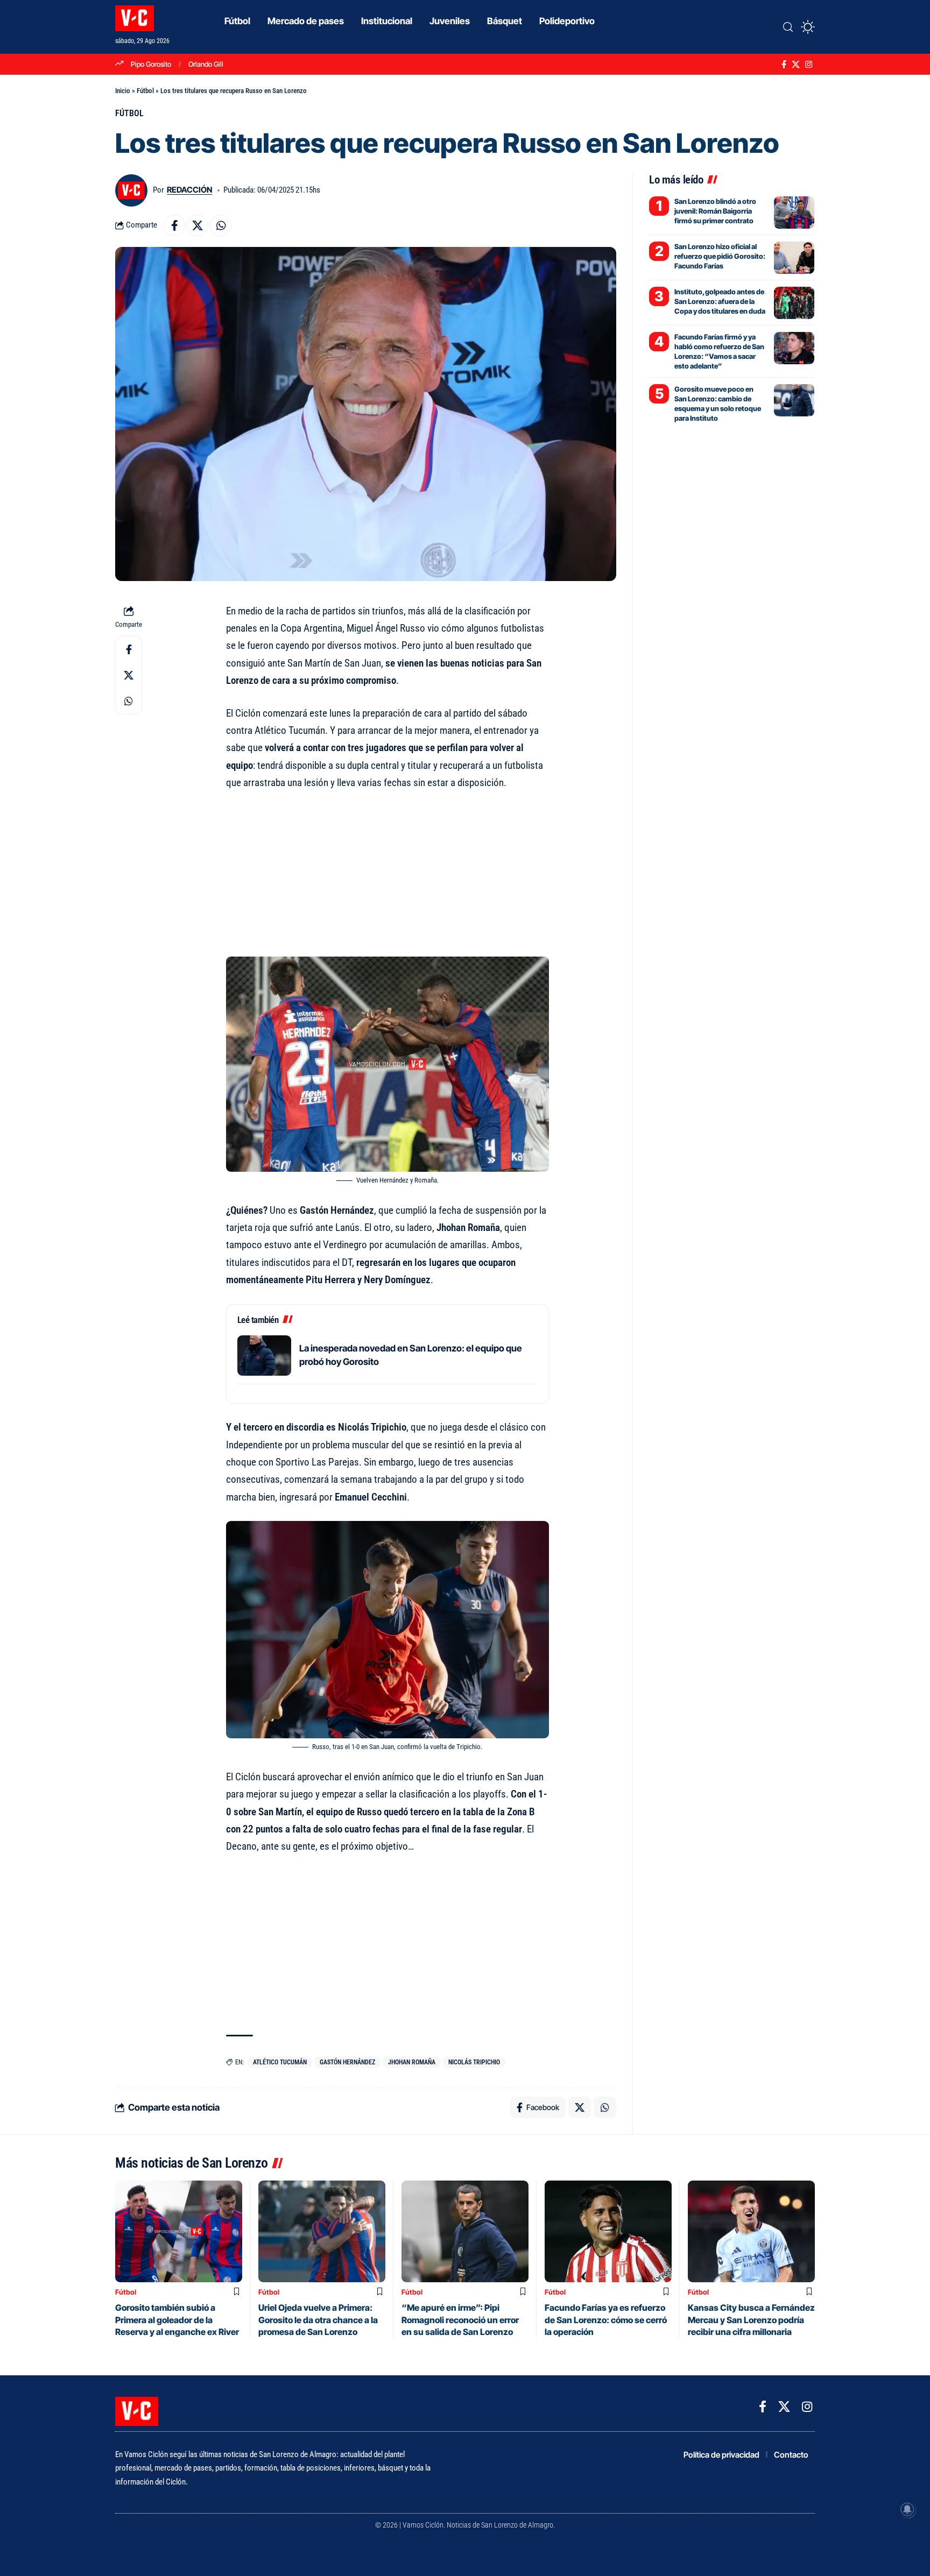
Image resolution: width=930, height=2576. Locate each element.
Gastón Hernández (347, 2062)
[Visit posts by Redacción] (131, 190)
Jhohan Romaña (412, 2062)
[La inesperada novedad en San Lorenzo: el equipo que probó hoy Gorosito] (264, 1356)
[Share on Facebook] (174, 225)
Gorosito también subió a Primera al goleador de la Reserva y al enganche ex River (177, 2320)
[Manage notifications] (907, 2509)
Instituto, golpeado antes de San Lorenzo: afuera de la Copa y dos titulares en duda (720, 301)
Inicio (123, 91)
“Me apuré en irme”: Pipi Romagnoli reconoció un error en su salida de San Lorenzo (460, 2320)
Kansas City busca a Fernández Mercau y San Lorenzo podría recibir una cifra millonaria (751, 2320)
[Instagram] (809, 65)
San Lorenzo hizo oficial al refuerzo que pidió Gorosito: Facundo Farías (720, 256)
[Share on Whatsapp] (221, 225)
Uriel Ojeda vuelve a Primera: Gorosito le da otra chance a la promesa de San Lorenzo (318, 2320)
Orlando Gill (206, 64)
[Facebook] (784, 65)
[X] (796, 65)
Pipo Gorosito (151, 64)
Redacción (189, 190)
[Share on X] (198, 225)
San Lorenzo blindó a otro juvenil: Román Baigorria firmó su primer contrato (715, 211)
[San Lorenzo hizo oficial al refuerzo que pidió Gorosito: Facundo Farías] (794, 258)
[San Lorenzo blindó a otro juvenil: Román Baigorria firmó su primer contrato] (794, 213)
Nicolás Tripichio (474, 2062)
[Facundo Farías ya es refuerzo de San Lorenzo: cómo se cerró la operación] (608, 2231)
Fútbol (145, 91)
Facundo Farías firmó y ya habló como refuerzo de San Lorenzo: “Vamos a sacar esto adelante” (719, 352)
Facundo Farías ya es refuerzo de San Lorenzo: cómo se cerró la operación (606, 2320)
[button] (788, 27)
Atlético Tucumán (280, 2062)
